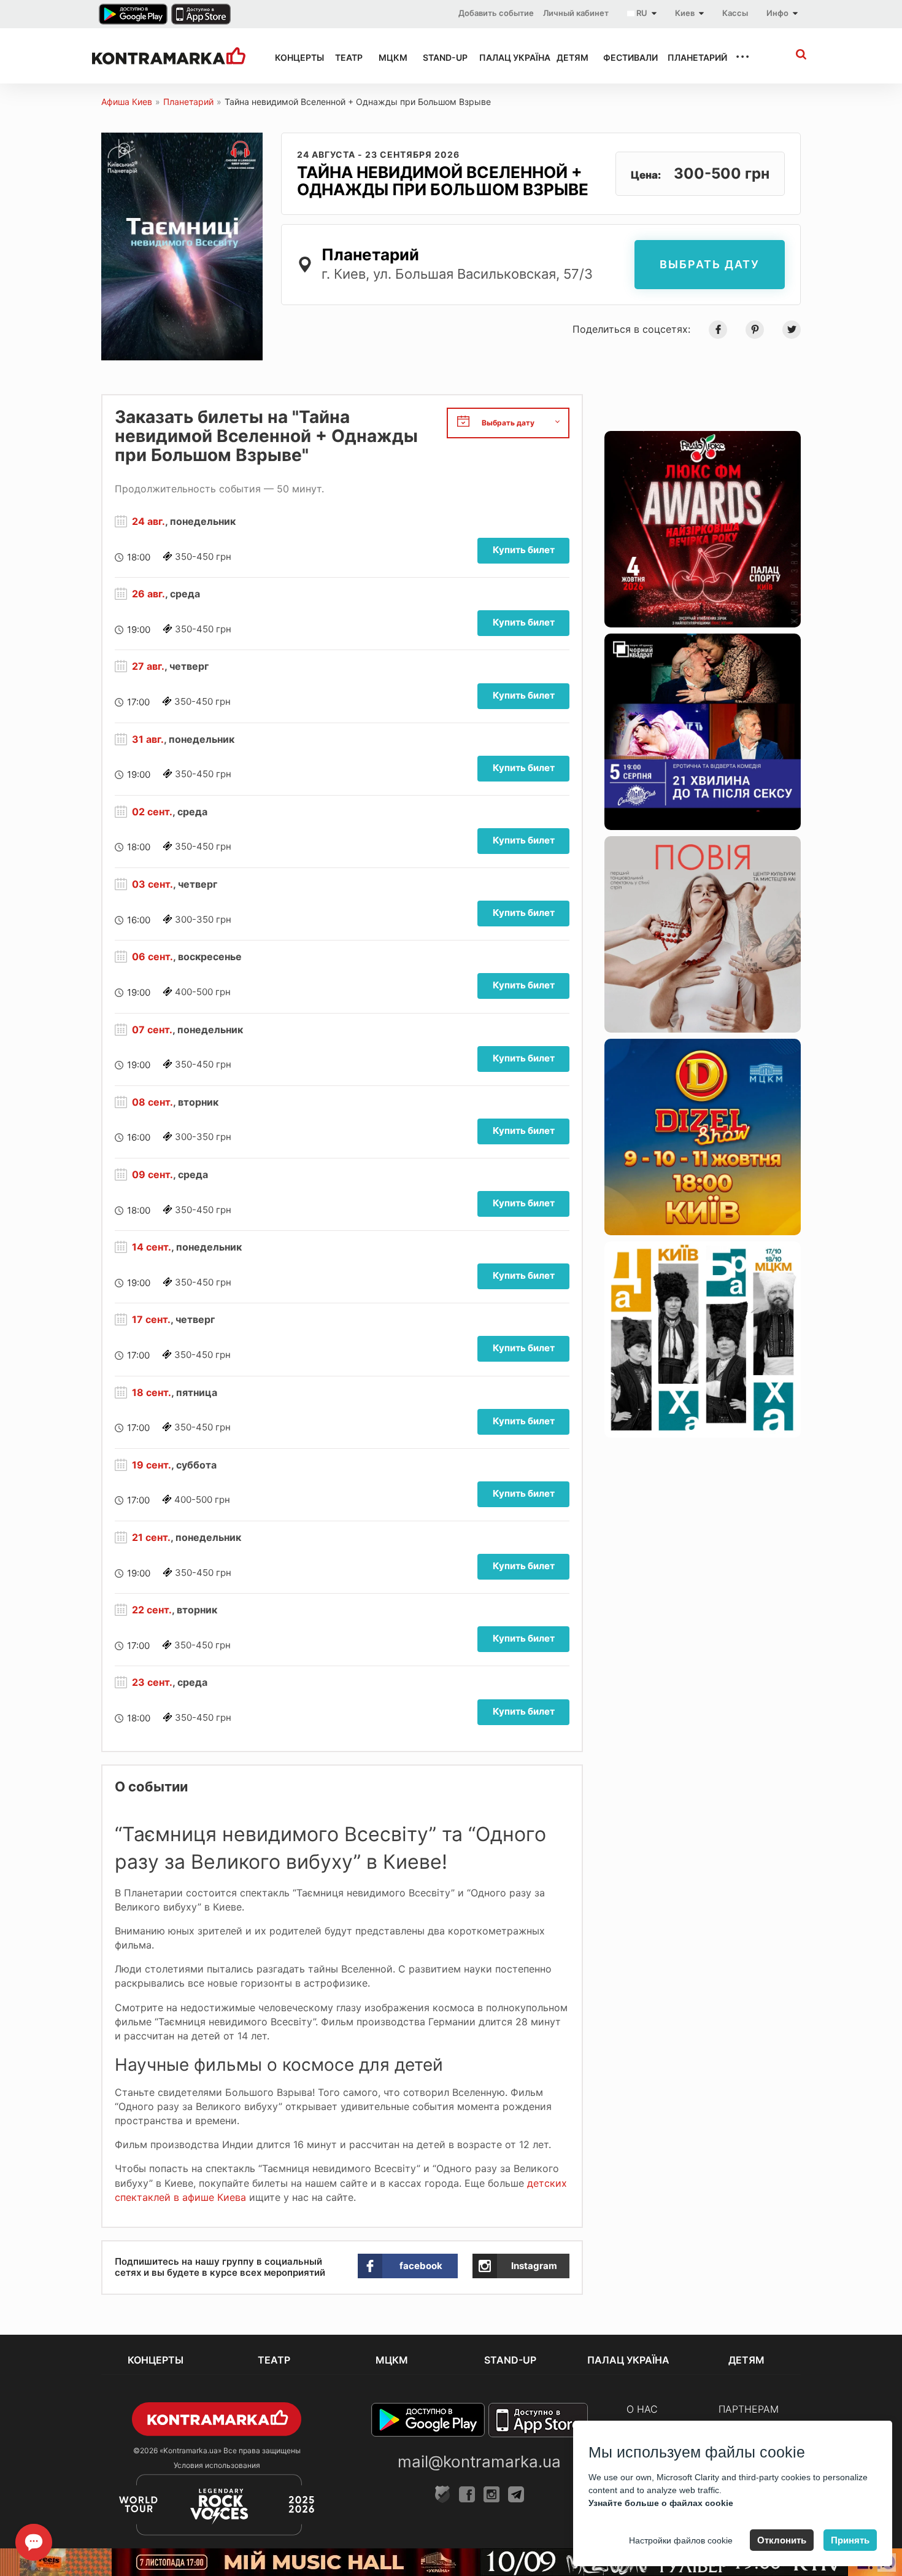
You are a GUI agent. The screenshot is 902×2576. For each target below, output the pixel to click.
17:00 (138, 702)
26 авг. (148, 594)
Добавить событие (496, 13)
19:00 (139, 630)
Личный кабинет (576, 13)
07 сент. (152, 1030)
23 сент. (152, 1682)
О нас (642, 2409)
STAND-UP (440, 57)
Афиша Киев (127, 102)
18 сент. (152, 1392)
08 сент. (152, 1102)
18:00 (139, 557)
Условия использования (217, 2465)
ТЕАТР (346, 57)
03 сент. (152, 884)
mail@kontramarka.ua (479, 2462)
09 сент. (152, 1174)
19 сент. (152, 1465)
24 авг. (148, 521)
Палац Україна (507, 57)
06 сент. (152, 956)
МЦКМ (390, 57)
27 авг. (148, 666)
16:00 (139, 920)
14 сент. (152, 1247)
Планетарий (691, 57)
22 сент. (152, 1610)
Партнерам (749, 2409)
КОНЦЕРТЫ (294, 57)
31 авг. (148, 739)
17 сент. (151, 1319)
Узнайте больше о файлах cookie (661, 2503)
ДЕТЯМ (569, 57)
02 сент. (152, 812)
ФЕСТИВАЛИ (624, 57)
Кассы (735, 13)
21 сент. (151, 1537)
